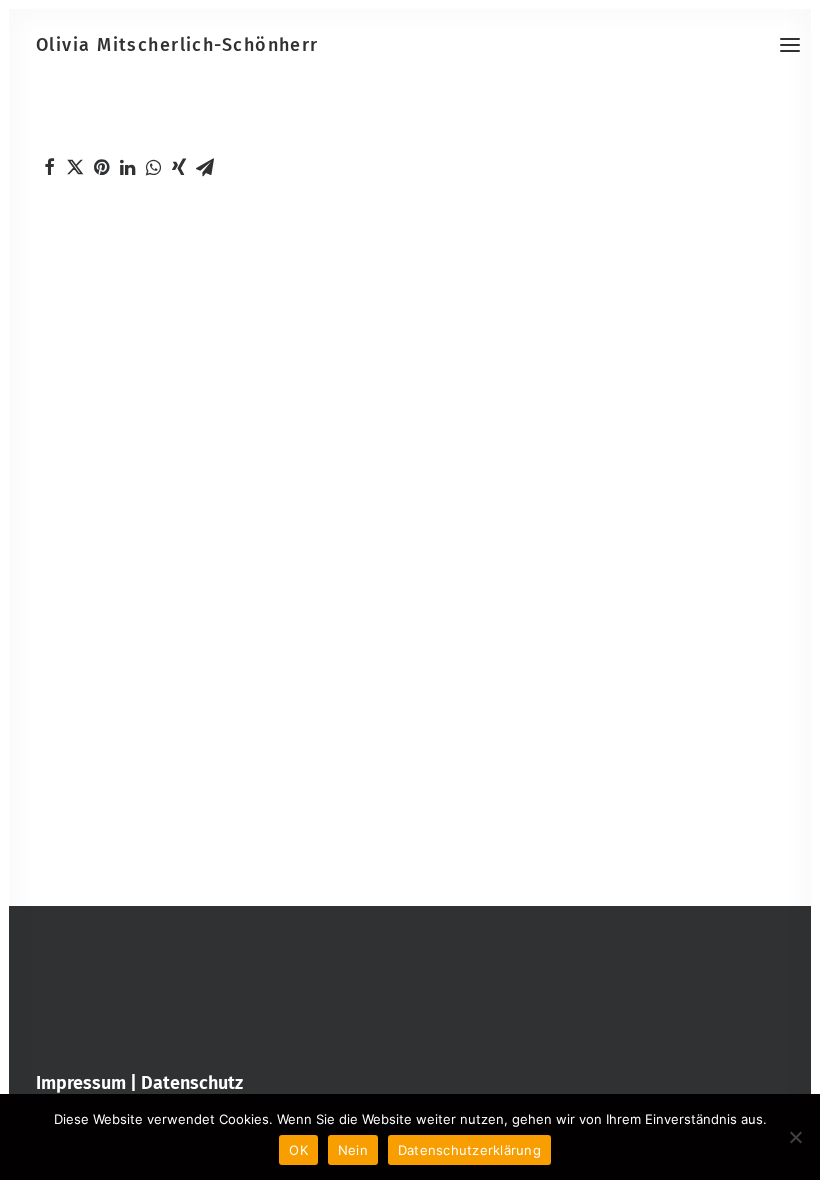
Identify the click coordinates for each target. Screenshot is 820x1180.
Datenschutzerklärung (469, 1150)
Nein (353, 1150)
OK (298, 1150)
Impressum (81, 1083)
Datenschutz (192, 1083)
